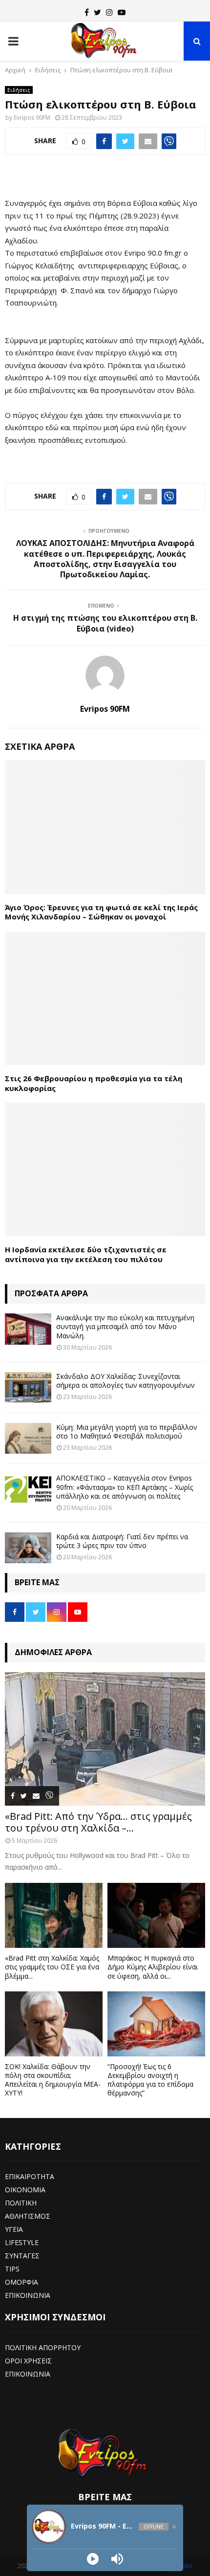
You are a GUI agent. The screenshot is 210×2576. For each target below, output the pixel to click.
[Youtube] (122, 12)
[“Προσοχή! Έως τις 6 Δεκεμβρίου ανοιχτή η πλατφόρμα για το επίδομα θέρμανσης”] (156, 2024)
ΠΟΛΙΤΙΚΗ (21, 2203)
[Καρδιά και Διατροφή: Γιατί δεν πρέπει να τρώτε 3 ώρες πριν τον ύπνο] (28, 1548)
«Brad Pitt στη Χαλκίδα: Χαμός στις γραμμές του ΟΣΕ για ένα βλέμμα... (52, 1967)
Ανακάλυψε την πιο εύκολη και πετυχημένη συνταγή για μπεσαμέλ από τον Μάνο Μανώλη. (125, 1326)
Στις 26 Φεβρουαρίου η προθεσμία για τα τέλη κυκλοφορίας (94, 1083)
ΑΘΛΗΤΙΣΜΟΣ (28, 2216)
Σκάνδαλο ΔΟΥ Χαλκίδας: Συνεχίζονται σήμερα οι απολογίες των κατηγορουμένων (126, 1381)
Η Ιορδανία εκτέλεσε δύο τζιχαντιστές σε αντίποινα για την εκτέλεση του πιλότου (86, 1254)
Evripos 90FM (32, 118)
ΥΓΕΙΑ (14, 2229)
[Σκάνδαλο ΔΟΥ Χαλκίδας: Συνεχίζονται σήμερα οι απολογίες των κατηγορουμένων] (28, 1387)
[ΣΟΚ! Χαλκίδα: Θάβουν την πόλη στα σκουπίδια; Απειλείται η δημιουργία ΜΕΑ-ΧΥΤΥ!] (54, 2024)
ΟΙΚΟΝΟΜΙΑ (25, 2190)
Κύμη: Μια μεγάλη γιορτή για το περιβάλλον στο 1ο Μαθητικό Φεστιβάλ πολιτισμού (127, 1431)
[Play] (93, 2559)
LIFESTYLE (22, 2242)
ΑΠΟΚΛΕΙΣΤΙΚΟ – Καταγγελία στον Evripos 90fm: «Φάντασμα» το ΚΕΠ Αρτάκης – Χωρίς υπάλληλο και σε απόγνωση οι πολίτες (125, 1487)
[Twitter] (97, 12)
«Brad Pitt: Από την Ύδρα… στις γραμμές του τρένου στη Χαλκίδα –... (98, 1822)
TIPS (12, 2269)
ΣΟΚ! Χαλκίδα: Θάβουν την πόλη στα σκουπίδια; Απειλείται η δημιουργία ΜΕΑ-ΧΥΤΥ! (53, 2080)
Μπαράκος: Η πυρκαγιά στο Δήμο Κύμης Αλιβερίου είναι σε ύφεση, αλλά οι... (153, 1967)
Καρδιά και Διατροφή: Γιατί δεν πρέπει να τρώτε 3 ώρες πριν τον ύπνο (122, 1541)
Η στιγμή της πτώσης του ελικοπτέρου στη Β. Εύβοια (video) (105, 623)
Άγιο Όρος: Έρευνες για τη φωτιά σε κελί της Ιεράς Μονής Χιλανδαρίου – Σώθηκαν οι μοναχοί (101, 912)
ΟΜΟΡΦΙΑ (21, 2282)
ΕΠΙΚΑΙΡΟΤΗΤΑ (30, 2176)
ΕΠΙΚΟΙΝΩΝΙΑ (28, 2295)
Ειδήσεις (19, 90)
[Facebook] (87, 12)
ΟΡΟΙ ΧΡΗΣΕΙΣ (28, 2361)
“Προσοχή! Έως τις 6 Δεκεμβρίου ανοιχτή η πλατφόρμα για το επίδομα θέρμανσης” (150, 2080)
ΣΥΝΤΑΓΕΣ (22, 2256)
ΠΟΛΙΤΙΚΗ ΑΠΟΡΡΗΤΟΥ (43, 2347)
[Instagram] (109, 12)
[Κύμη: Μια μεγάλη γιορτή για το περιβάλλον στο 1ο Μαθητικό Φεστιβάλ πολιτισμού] (28, 1438)
